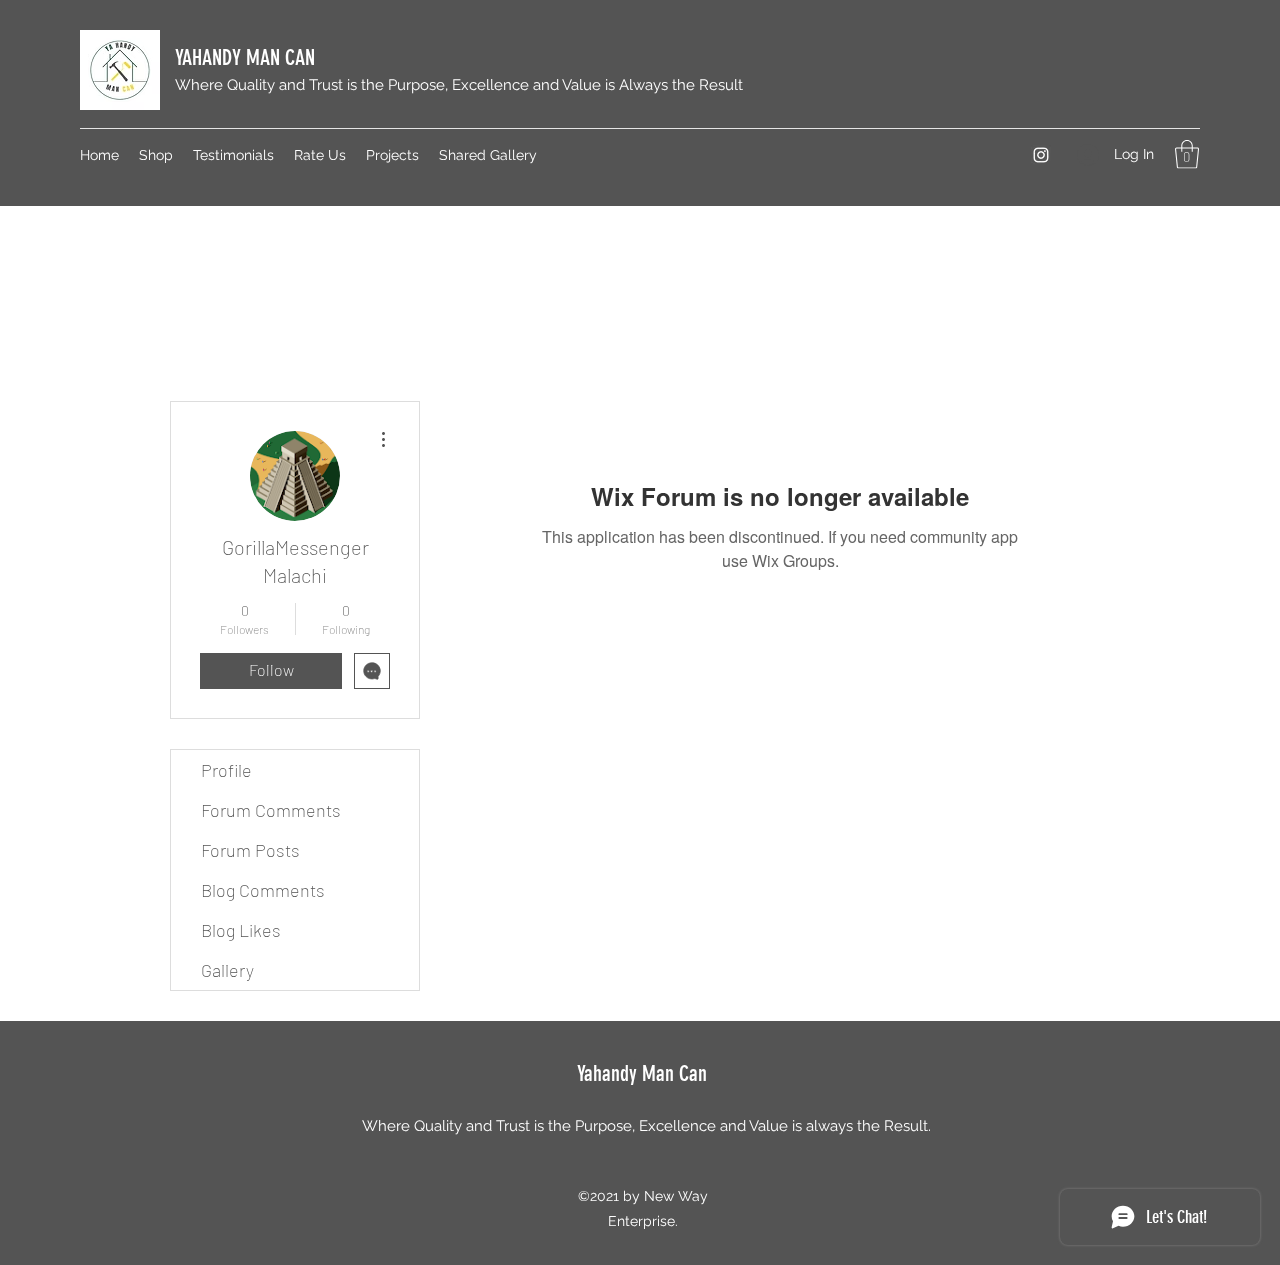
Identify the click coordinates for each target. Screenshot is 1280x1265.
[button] (1187, 154)
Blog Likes (241, 930)
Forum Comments (271, 810)
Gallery (227, 970)
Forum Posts (250, 850)
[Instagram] (1041, 155)
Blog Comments (263, 890)
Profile (226, 770)
